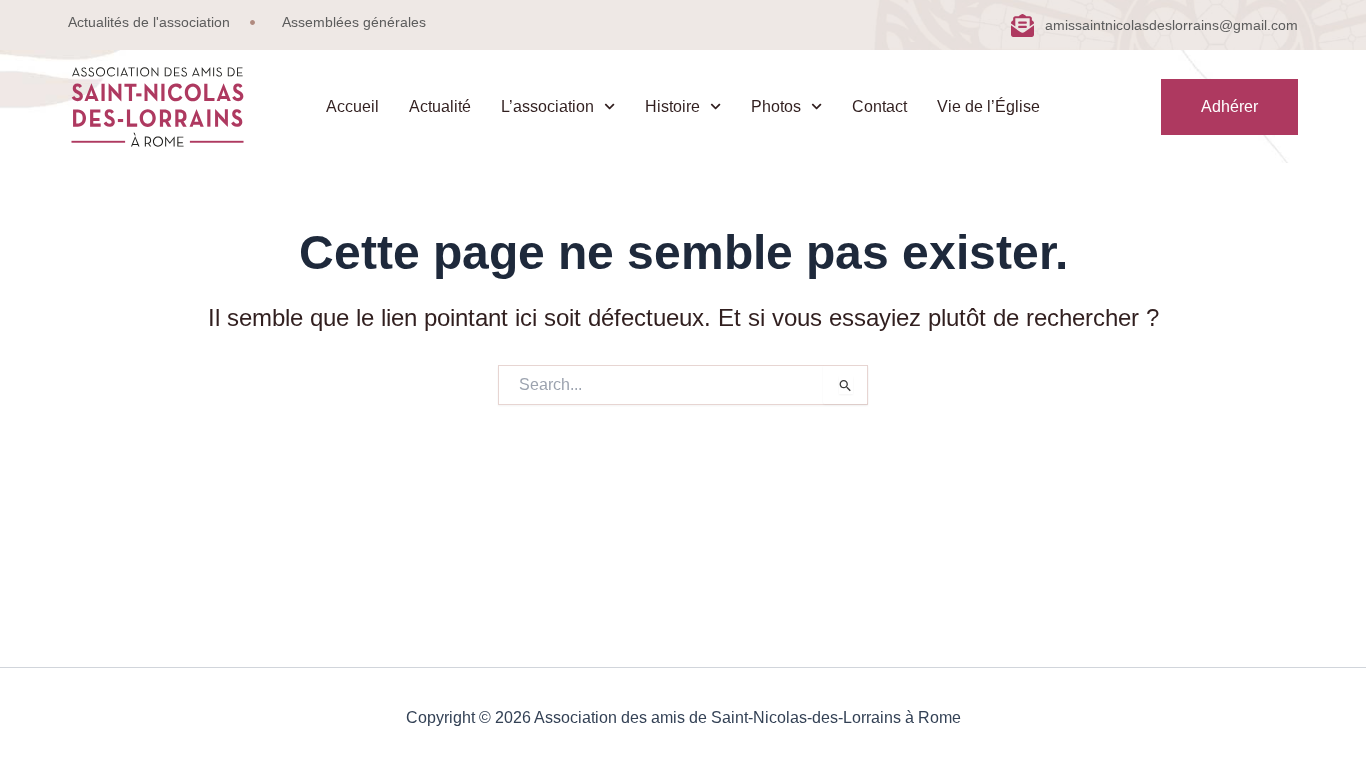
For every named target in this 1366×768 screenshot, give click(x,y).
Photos (776, 106)
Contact (879, 106)
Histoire (672, 106)
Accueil (352, 106)
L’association (547, 106)
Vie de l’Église (988, 106)
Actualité (440, 106)
